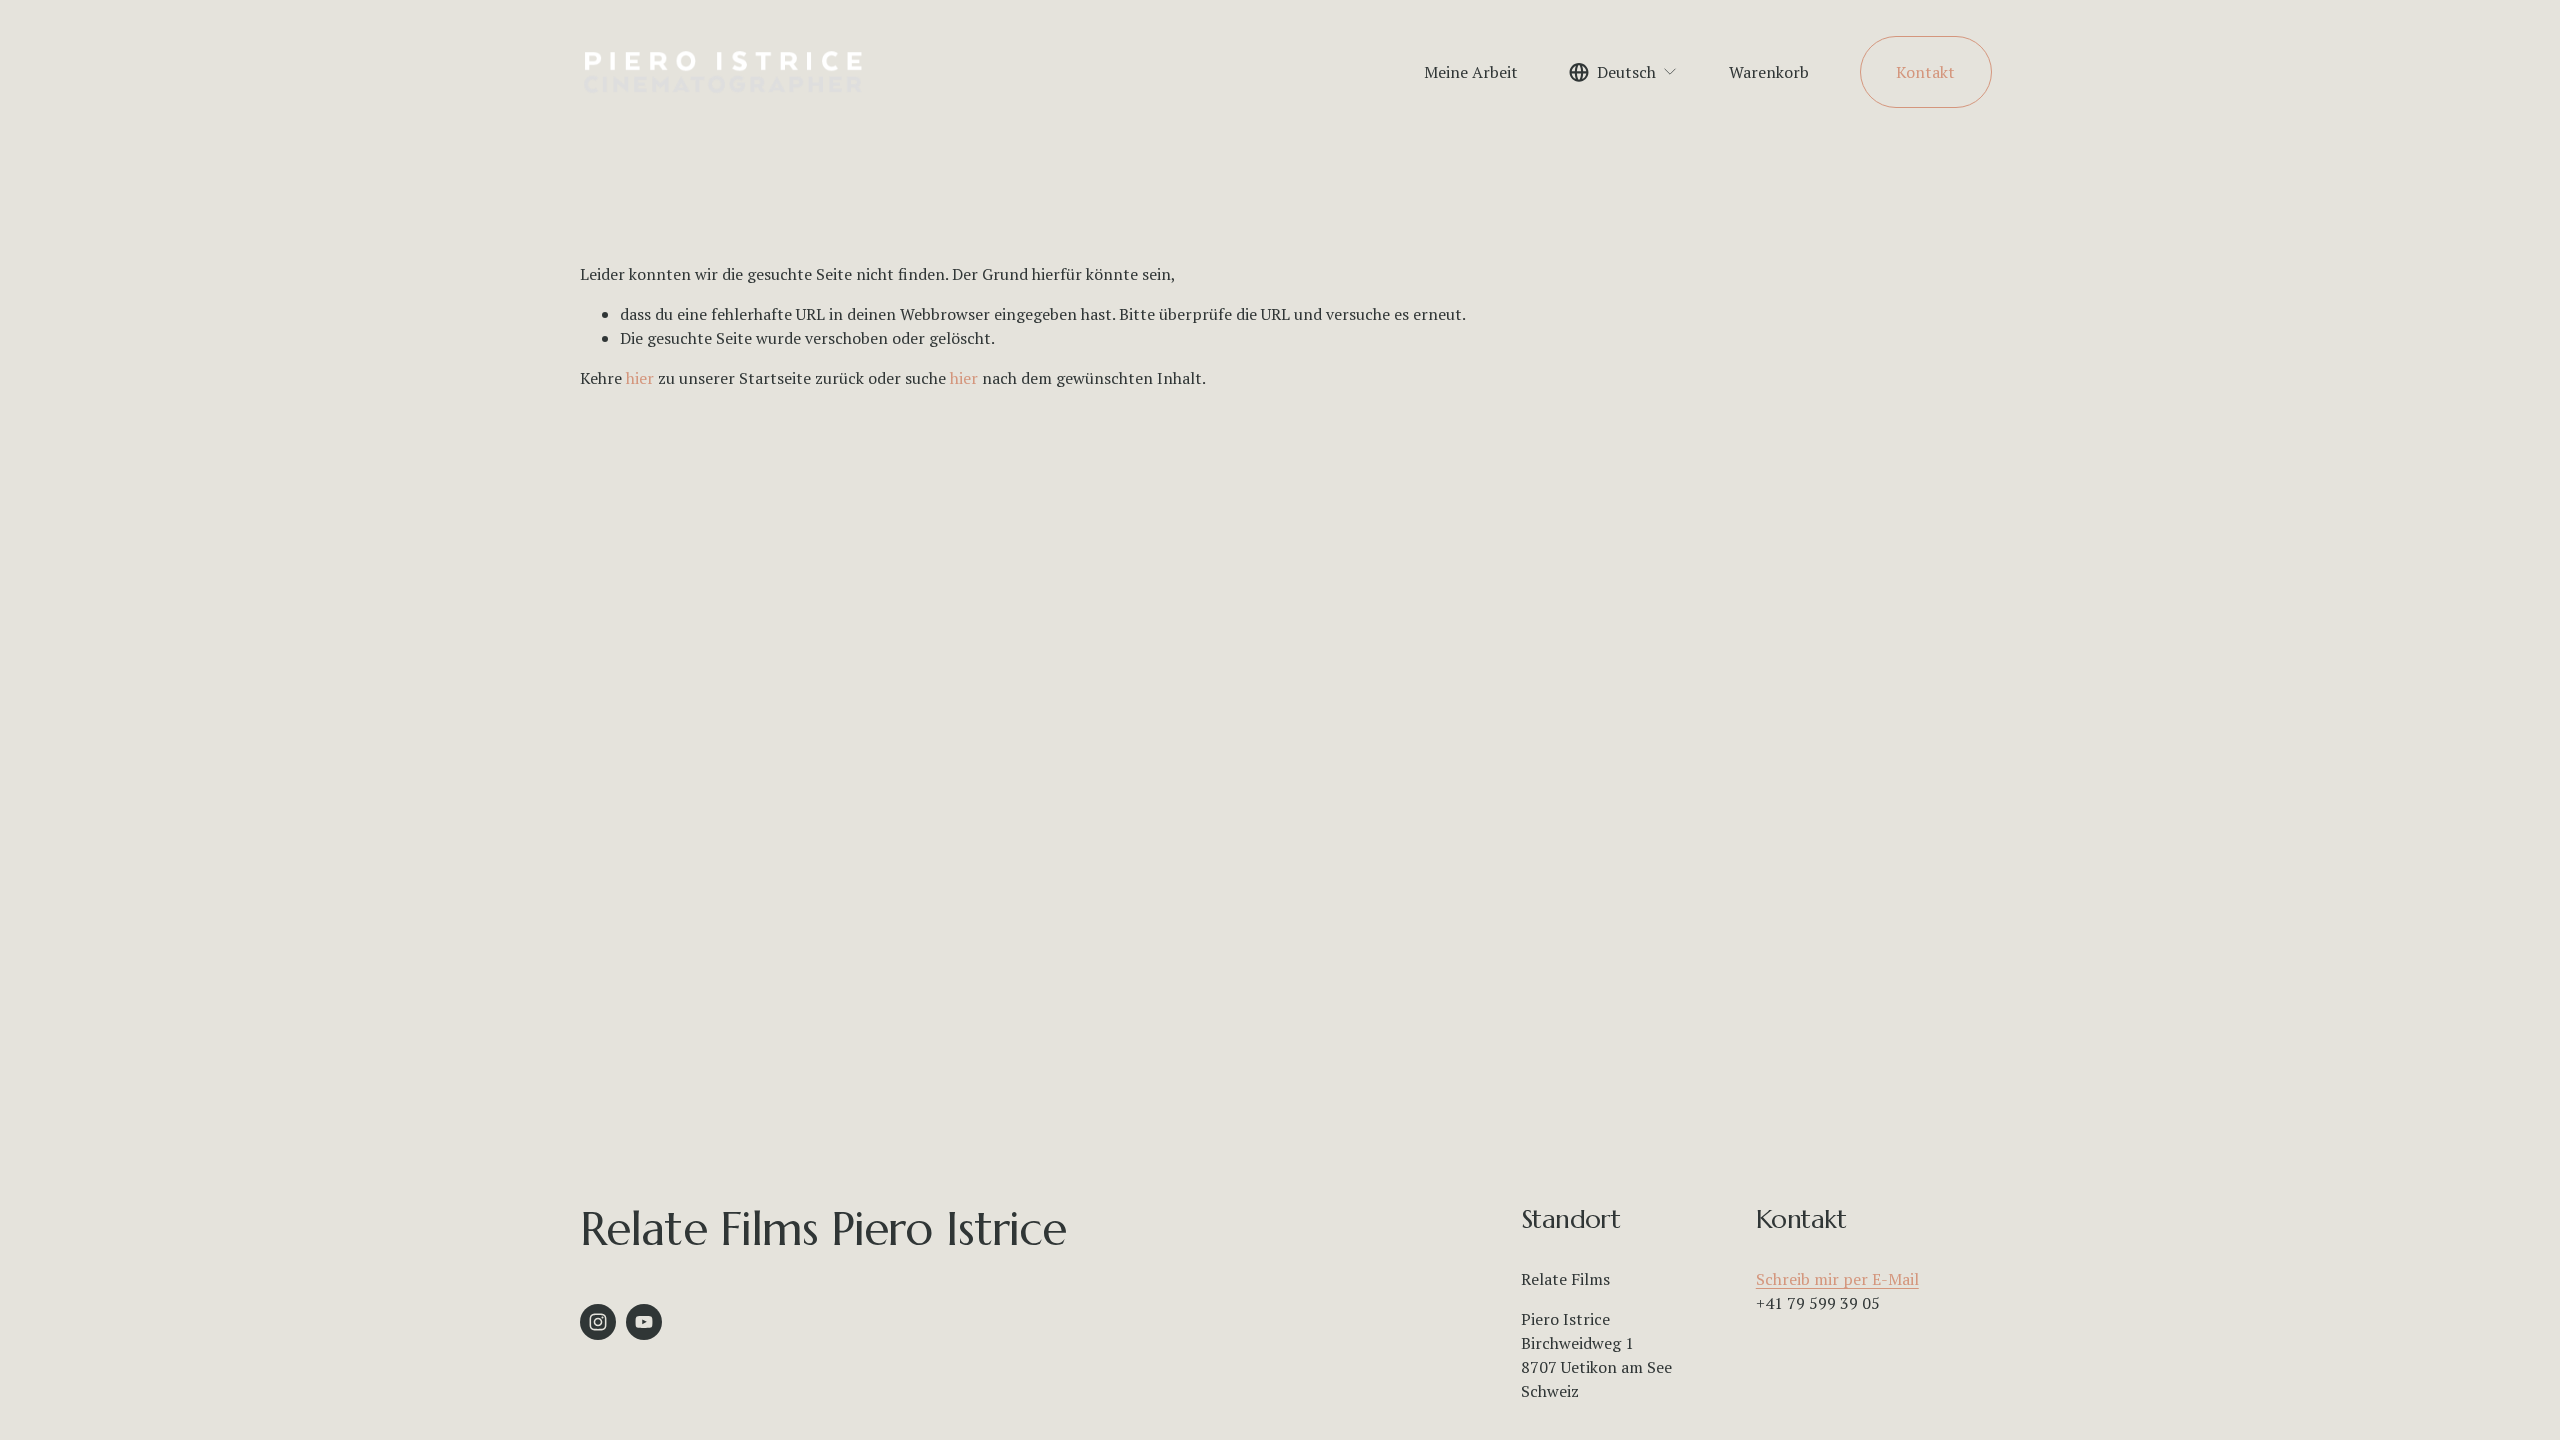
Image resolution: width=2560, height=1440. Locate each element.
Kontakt (1925, 72)
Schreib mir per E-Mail (1837, 1279)
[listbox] (1623, 71)
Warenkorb (1769, 72)
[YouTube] (644, 1322)
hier (640, 378)
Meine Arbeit (1471, 72)
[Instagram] (598, 1322)
